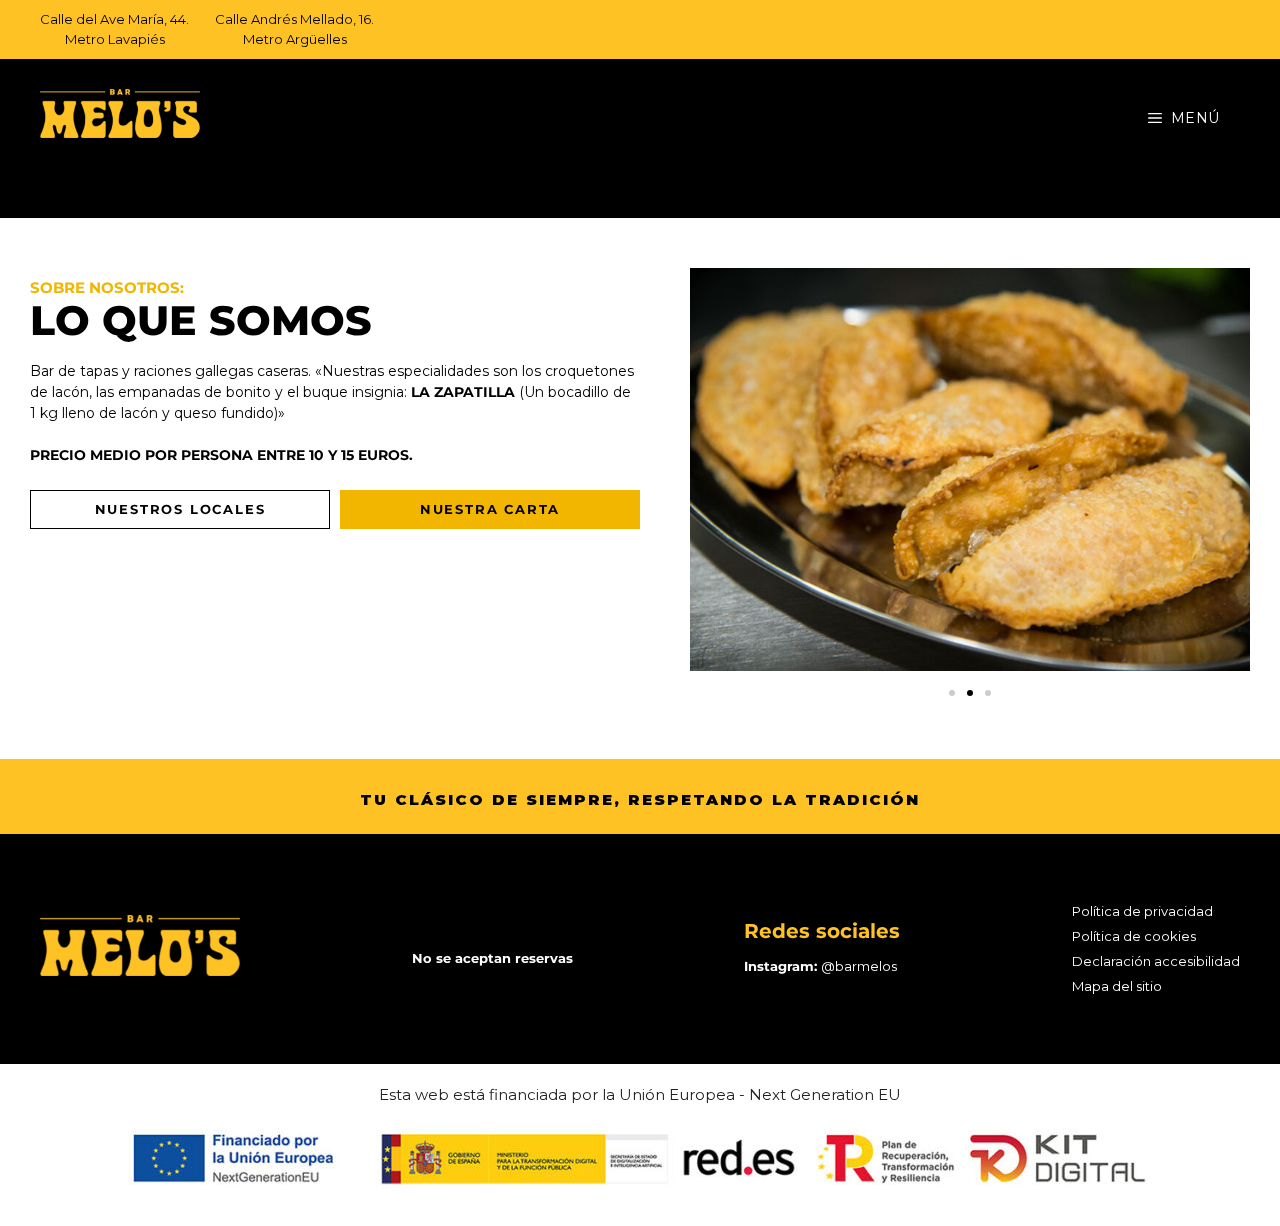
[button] (952, 693)
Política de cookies (1134, 936)
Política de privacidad (1142, 911)
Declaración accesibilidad (1156, 961)
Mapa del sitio (1117, 986)
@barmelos (859, 966)
